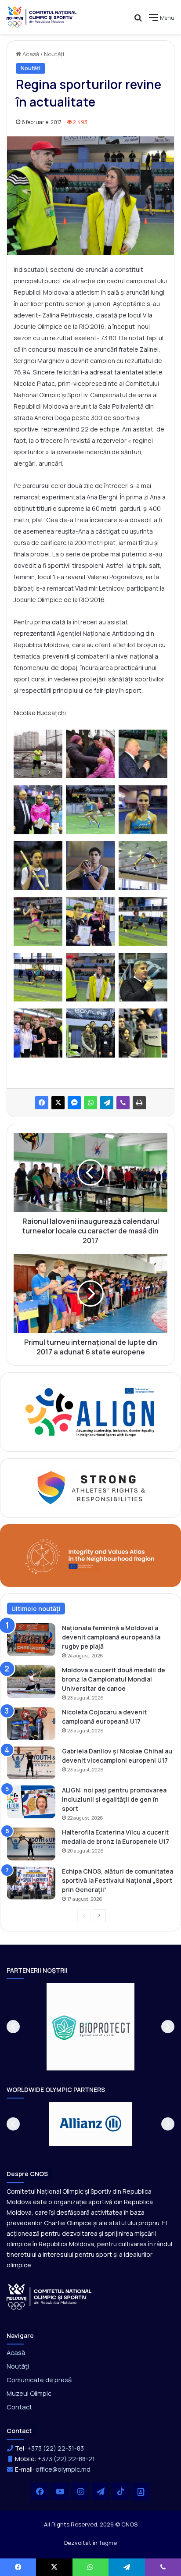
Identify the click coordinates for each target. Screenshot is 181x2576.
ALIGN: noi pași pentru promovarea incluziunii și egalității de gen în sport (114, 1799)
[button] (13, 2027)
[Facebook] (42, 1103)
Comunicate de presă (39, 2380)
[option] (90, 2027)
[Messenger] (74, 1103)
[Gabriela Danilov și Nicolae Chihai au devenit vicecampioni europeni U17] (31, 1763)
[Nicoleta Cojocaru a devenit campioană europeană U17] (31, 1724)
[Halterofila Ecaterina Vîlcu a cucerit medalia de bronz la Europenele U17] (31, 1844)
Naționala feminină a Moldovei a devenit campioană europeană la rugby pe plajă (111, 1637)
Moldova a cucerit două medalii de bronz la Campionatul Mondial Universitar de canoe (114, 1679)
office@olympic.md (63, 2469)
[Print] (139, 1103)
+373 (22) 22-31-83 (56, 2448)
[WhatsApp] (90, 1103)
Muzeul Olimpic (29, 2393)
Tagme (108, 2543)
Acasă (30, 54)
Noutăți (54, 54)
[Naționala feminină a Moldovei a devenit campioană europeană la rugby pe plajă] (31, 1640)
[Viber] (123, 1103)
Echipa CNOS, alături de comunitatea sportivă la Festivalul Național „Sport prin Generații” (118, 1880)
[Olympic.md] (42, 17)
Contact (19, 2407)
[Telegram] (107, 1103)
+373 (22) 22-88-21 (66, 2459)
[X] (58, 1103)
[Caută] (138, 21)
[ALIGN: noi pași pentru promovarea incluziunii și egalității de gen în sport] (31, 1802)
